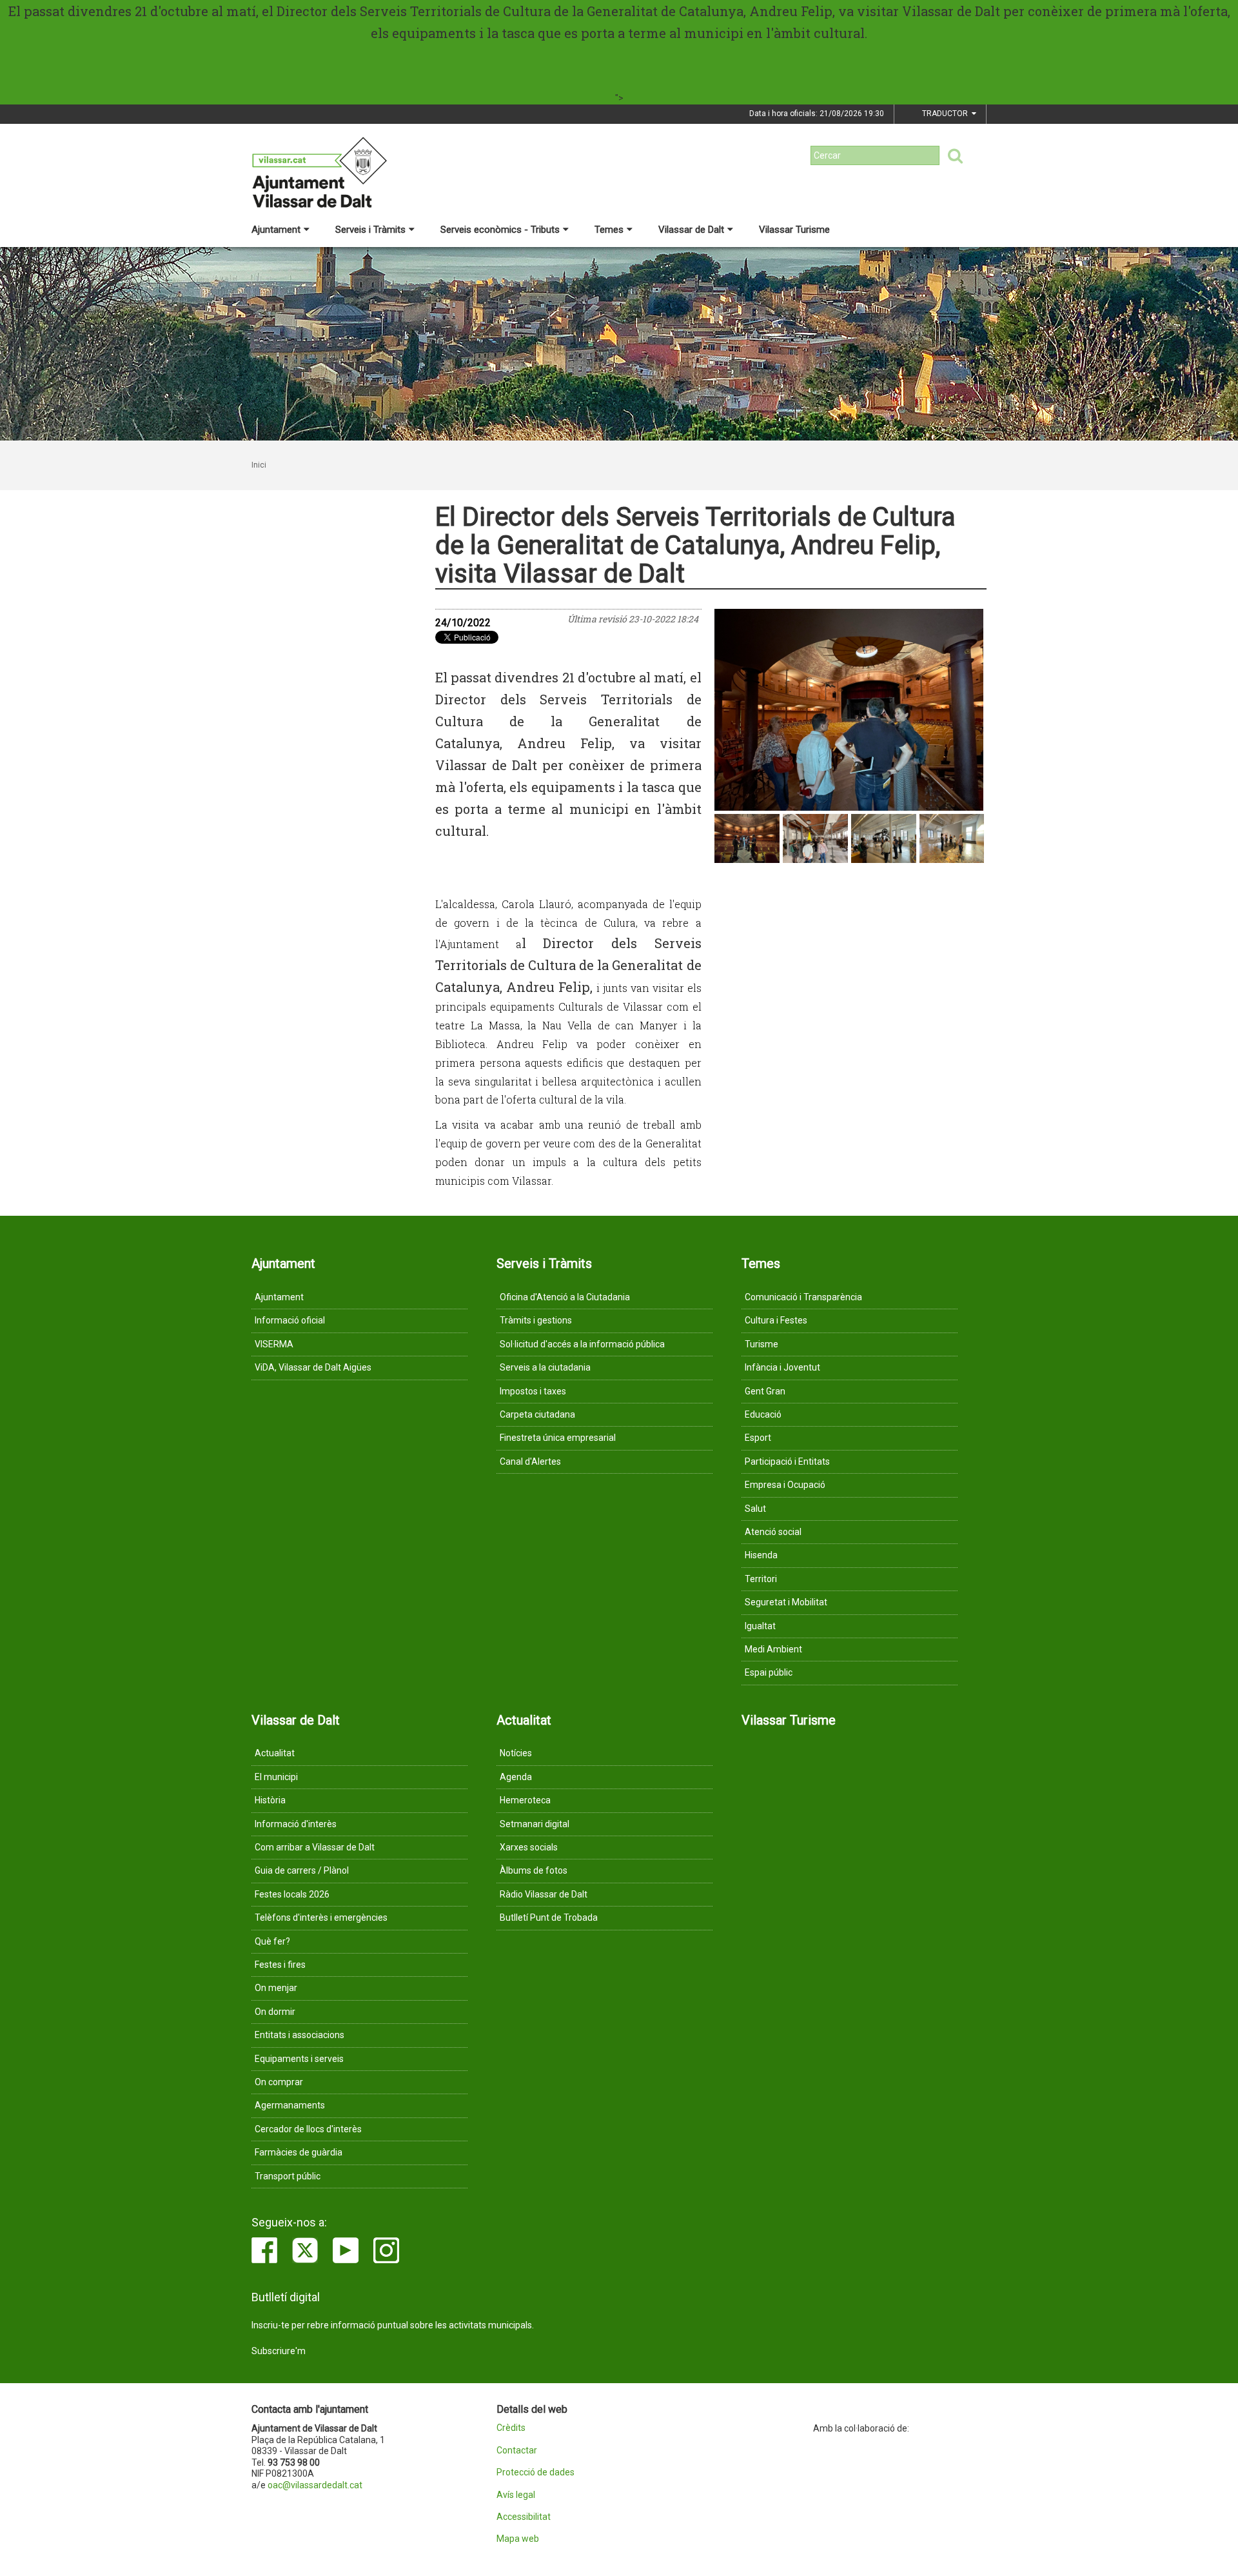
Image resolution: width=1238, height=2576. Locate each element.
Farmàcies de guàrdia (299, 2152)
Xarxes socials (529, 1847)
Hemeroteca (525, 1800)
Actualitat (275, 1753)
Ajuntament (276, 230)
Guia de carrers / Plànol (302, 1870)
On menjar (276, 1988)
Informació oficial (290, 1320)
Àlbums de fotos (534, 1870)
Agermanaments (290, 2105)
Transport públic (288, 2176)
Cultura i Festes (776, 1320)
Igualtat (760, 1626)
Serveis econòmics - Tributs (500, 230)
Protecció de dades (535, 2472)
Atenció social (773, 1532)
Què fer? (272, 1941)
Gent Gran (765, 1391)
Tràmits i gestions (536, 1320)
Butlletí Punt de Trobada (549, 1917)
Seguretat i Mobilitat (786, 1602)
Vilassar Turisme (794, 230)
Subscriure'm (279, 2351)
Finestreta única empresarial (558, 1438)
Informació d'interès (296, 1824)
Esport (758, 1438)
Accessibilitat (524, 2517)
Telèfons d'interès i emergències (321, 1917)
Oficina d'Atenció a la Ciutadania (565, 1297)
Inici (259, 465)
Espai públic (769, 1672)
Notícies (516, 1753)
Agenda (516, 1777)
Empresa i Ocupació (785, 1485)
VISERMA (274, 1344)
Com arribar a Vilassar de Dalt (315, 1847)
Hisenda (761, 1555)
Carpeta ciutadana (537, 1414)
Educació (763, 1414)
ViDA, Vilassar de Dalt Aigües (313, 1367)
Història (270, 1800)
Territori (761, 1579)
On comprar (279, 2082)
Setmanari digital (535, 1824)
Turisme (761, 1344)
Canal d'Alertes (530, 1461)
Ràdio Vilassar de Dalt (544, 1894)
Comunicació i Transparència (803, 1297)
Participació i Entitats (787, 1461)
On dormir (275, 2012)
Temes (609, 230)
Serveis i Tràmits (370, 230)
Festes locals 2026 (292, 1894)
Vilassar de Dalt (691, 230)
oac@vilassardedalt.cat (315, 2485)
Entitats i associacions (300, 2035)
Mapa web (518, 2539)
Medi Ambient (773, 1649)
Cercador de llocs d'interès (308, 2129)
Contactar (517, 2451)
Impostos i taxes (533, 1391)
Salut (755, 1509)
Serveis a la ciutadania (545, 1367)
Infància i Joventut (782, 1367)
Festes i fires (280, 1965)
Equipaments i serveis (299, 2059)
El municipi (276, 1777)
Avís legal (516, 2495)
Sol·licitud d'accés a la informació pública (582, 1344)
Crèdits (511, 2428)
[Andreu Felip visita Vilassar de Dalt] (849, 710)
